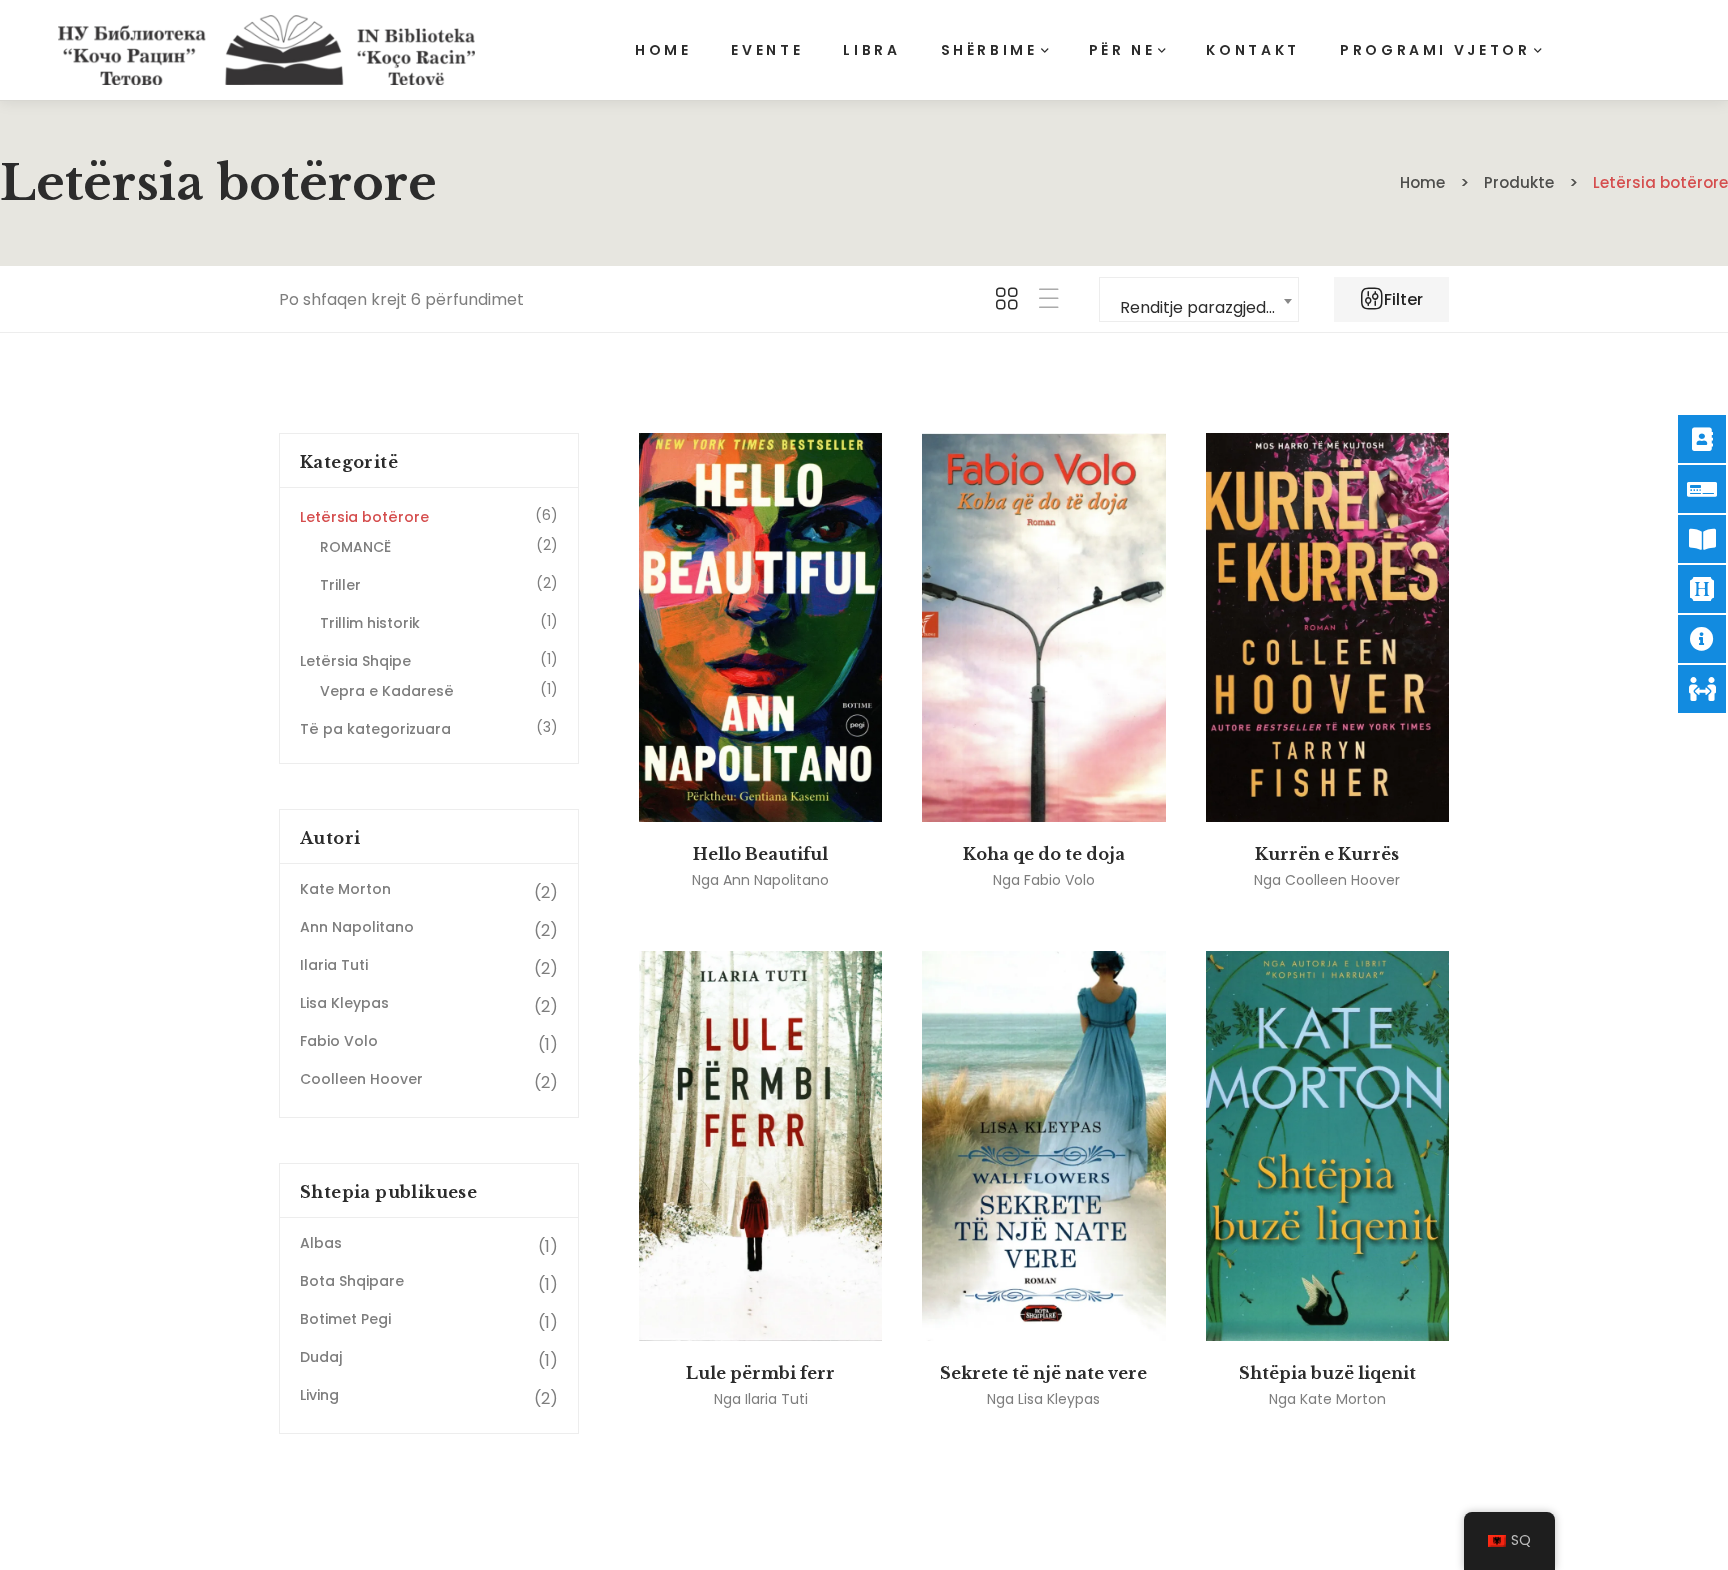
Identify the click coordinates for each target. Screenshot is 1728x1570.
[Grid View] (1007, 299)
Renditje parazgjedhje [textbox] (1204, 307)
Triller (340, 585)
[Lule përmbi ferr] (760, 1145)
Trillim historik (370, 623)
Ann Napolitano (776, 880)
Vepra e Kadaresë (387, 691)
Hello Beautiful (760, 854)
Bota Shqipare (352, 1281)
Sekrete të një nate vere (1043, 1373)
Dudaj (321, 1357)
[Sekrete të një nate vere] (1043, 1145)
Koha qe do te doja (1044, 854)
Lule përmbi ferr (760, 1373)
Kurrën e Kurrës (1327, 854)
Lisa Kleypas (1059, 1399)
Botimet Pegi (345, 1319)
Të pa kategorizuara (375, 729)
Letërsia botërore (364, 517)
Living (319, 1395)
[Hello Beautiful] (760, 627)
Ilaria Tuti (776, 1399)
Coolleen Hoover (1342, 880)
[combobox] (1199, 299)
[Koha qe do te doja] (1043, 627)
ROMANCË (355, 547)
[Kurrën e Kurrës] (1327, 627)
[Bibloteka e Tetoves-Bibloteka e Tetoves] (266, 50)
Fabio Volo (1059, 880)
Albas (321, 1243)
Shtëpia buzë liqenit (1327, 1373)
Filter (1401, 299)
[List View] (1049, 299)
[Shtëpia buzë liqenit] (1327, 1145)
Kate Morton (1343, 1399)
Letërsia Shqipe (355, 661)
